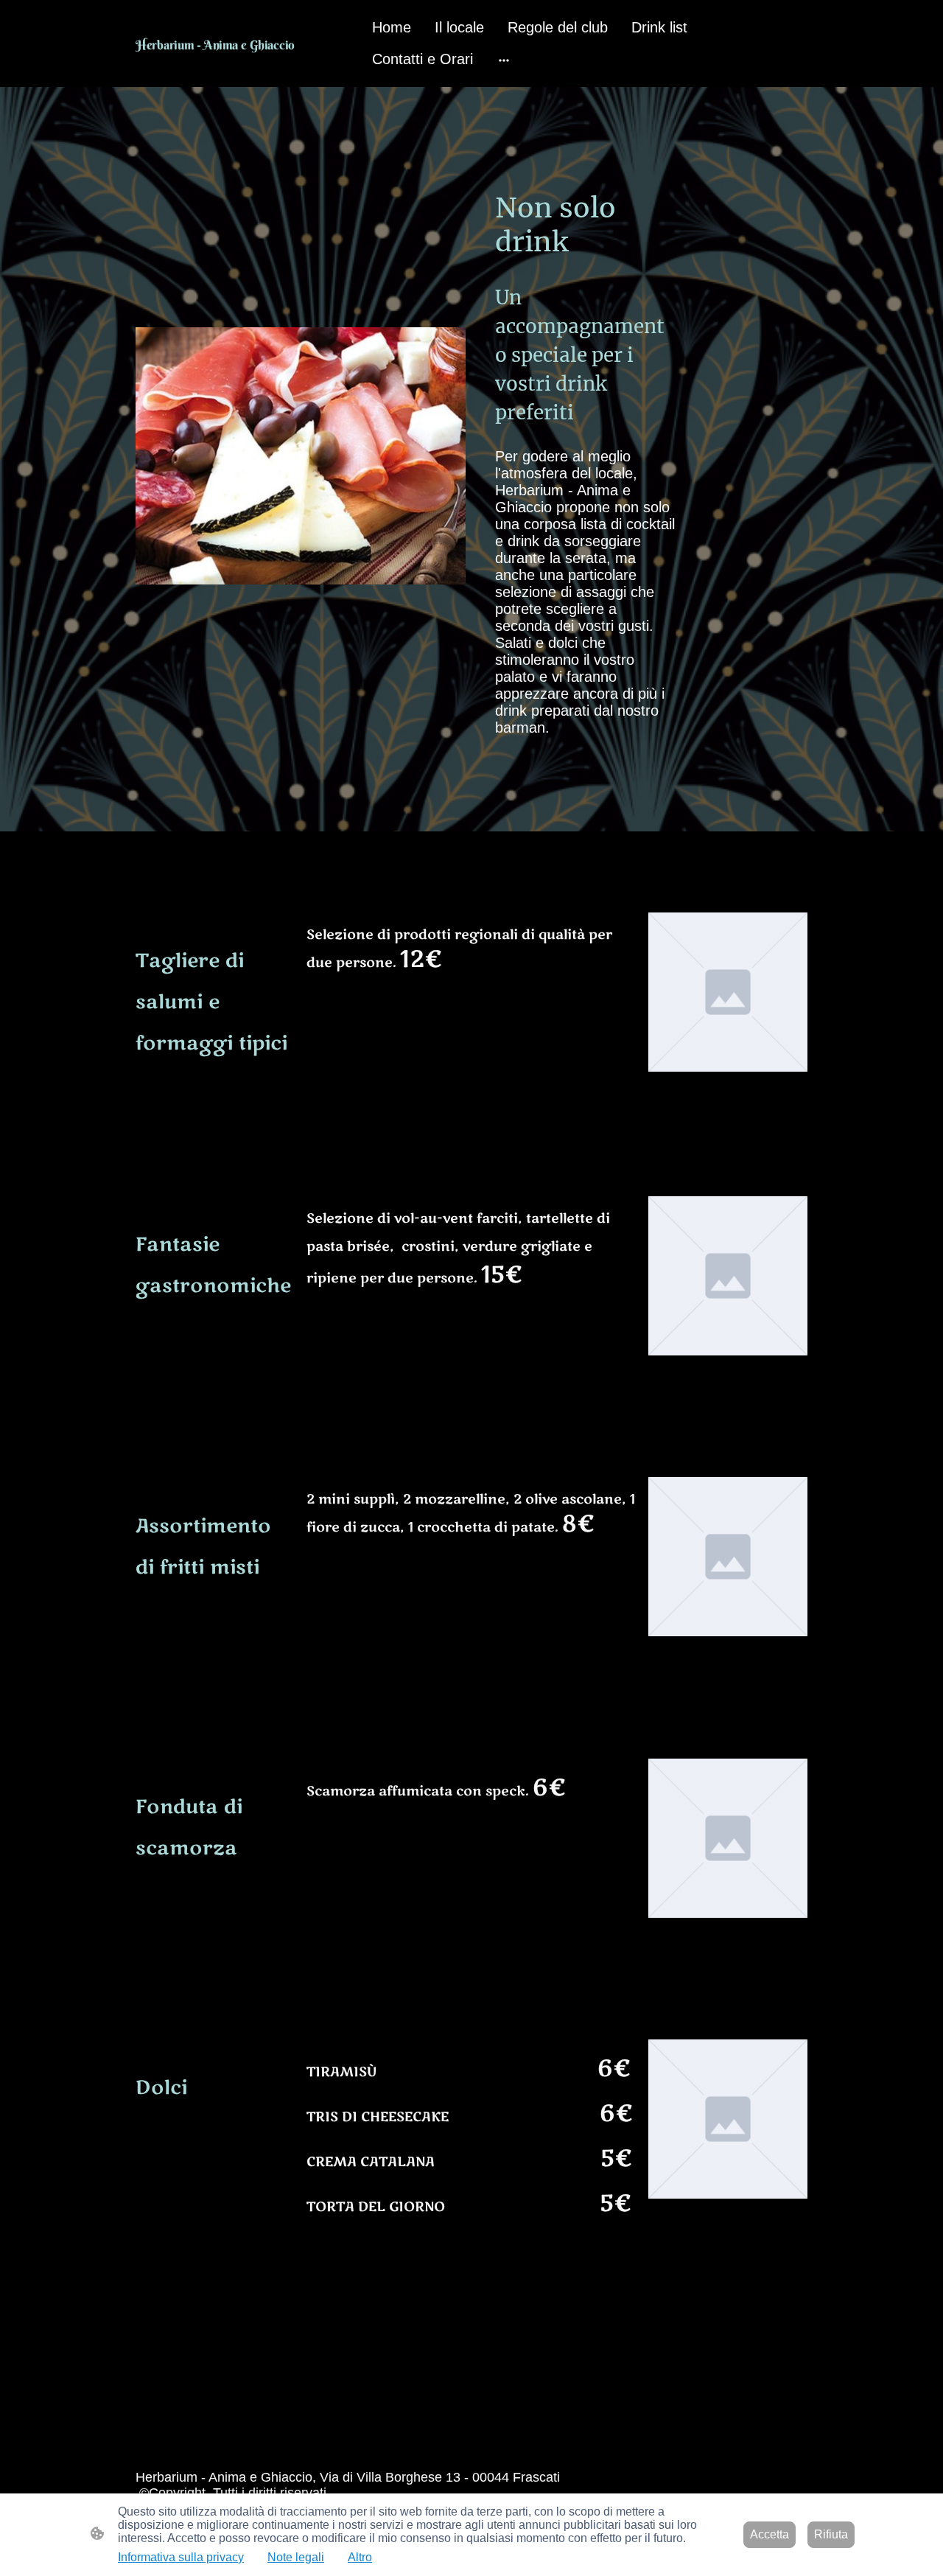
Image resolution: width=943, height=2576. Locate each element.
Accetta (770, 2534)
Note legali (296, 2557)
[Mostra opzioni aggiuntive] (504, 59)
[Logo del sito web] (243, 62)
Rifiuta (831, 2534)
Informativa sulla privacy (181, 2557)
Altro (360, 2557)
